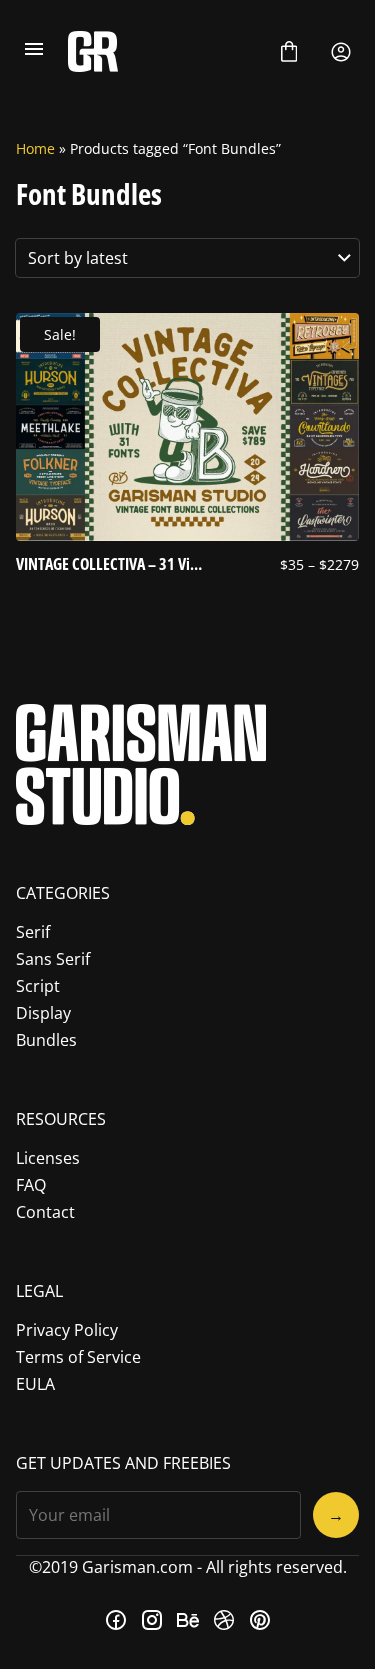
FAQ (31, 1185)
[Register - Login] (341, 52)
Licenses (48, 1158)
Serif (33, 932)
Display (43, 1013)
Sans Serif (53, 959)
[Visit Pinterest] (260, 1620)
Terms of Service (78, 1357)
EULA (35, 1384)
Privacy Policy (67, 1330)
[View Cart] (289, 52)
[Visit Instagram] (152, 1620)
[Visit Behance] (188, 1620)
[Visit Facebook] (116, 1620)
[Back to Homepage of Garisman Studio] (161, 51)
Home (35, 148)
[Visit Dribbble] (224, 1620)
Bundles (46, 1040)
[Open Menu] (34, 52)
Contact (45, 1212)
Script (38, 986)
